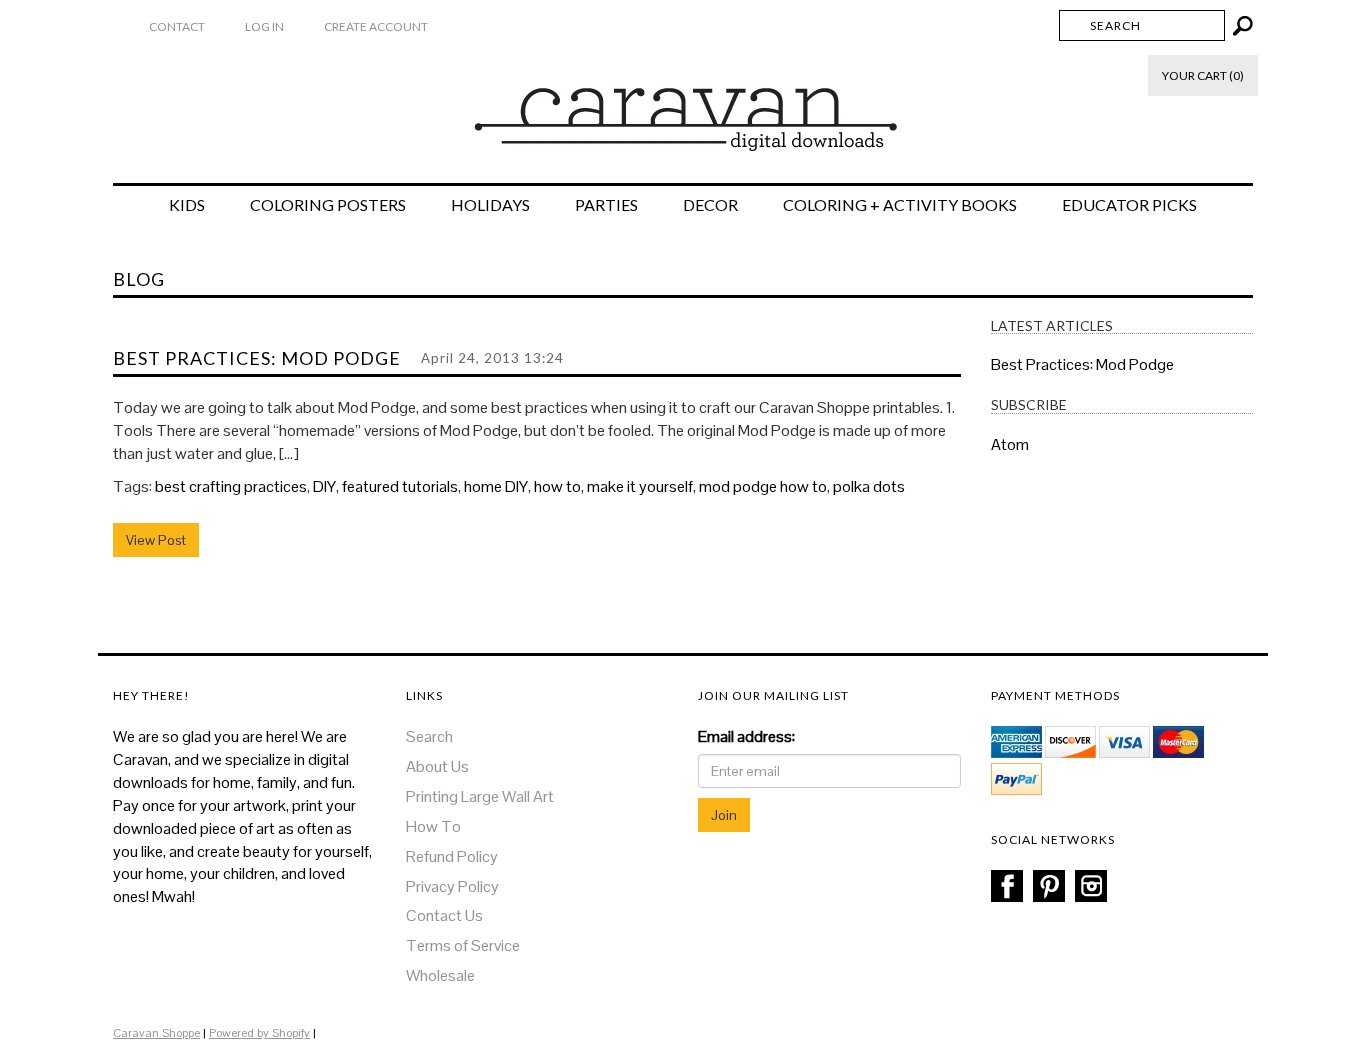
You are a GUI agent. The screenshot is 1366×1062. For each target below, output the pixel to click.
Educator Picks (1129, 205)
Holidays (490, 205)
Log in (264, 26)
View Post (156, 540)
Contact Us (444, 915)
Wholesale (440, 975)
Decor (710, 205)
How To (433, 826)
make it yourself (640, 486)
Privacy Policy (452, 886)
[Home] (683, 109)
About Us (437, 766)
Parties (606, 205)
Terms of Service (463, 945)
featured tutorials (400, 486)
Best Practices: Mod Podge (257, 358)
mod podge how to (763, 486)
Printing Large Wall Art (480, 796)
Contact (177, 26)
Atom (1010, 444)
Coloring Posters (328, 205)
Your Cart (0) (1203, 75)
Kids (187, 205)
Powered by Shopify (259, 1033)
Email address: (746, 736)
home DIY (496, 486)
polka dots (869, 486)
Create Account (376, 26)
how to (557, 486)
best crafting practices (231, 486)
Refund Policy (452, 856)
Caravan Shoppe (156, 1033)
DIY (324, 486)
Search (429, 736)
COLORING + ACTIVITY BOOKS (900, 205)
